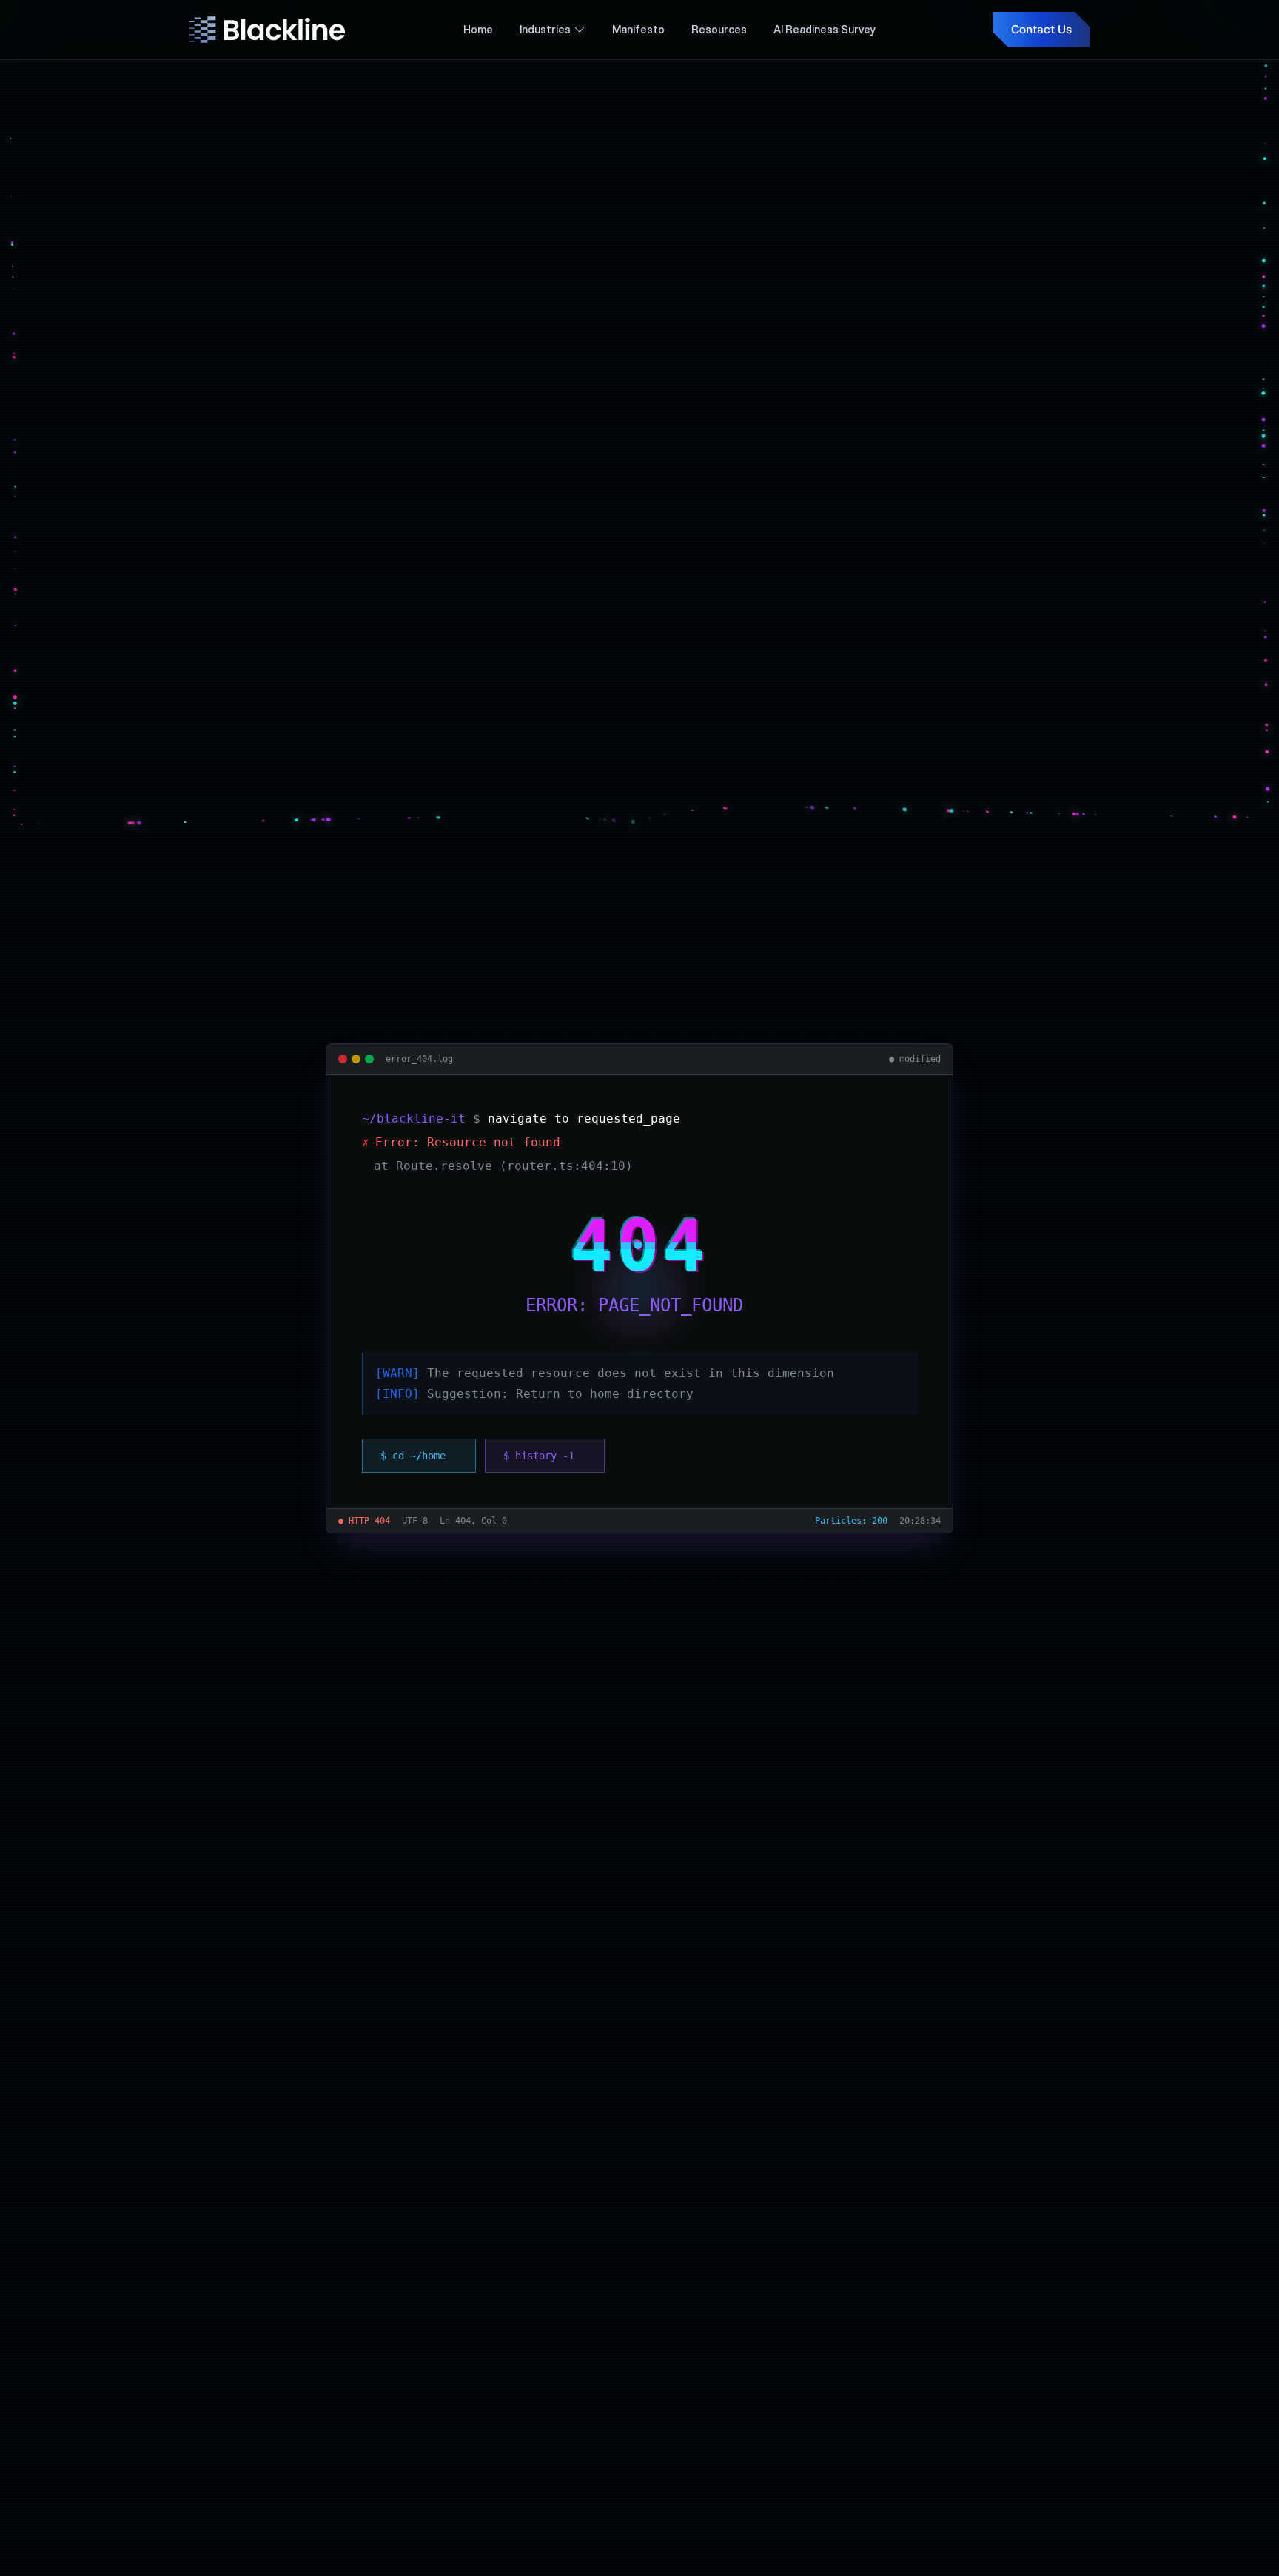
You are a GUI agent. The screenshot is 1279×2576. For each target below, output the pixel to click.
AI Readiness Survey (825, 30)
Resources (719, 30)
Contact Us (1041, 29)
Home (478, 30)
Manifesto (638, 30)
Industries (545, 30)
